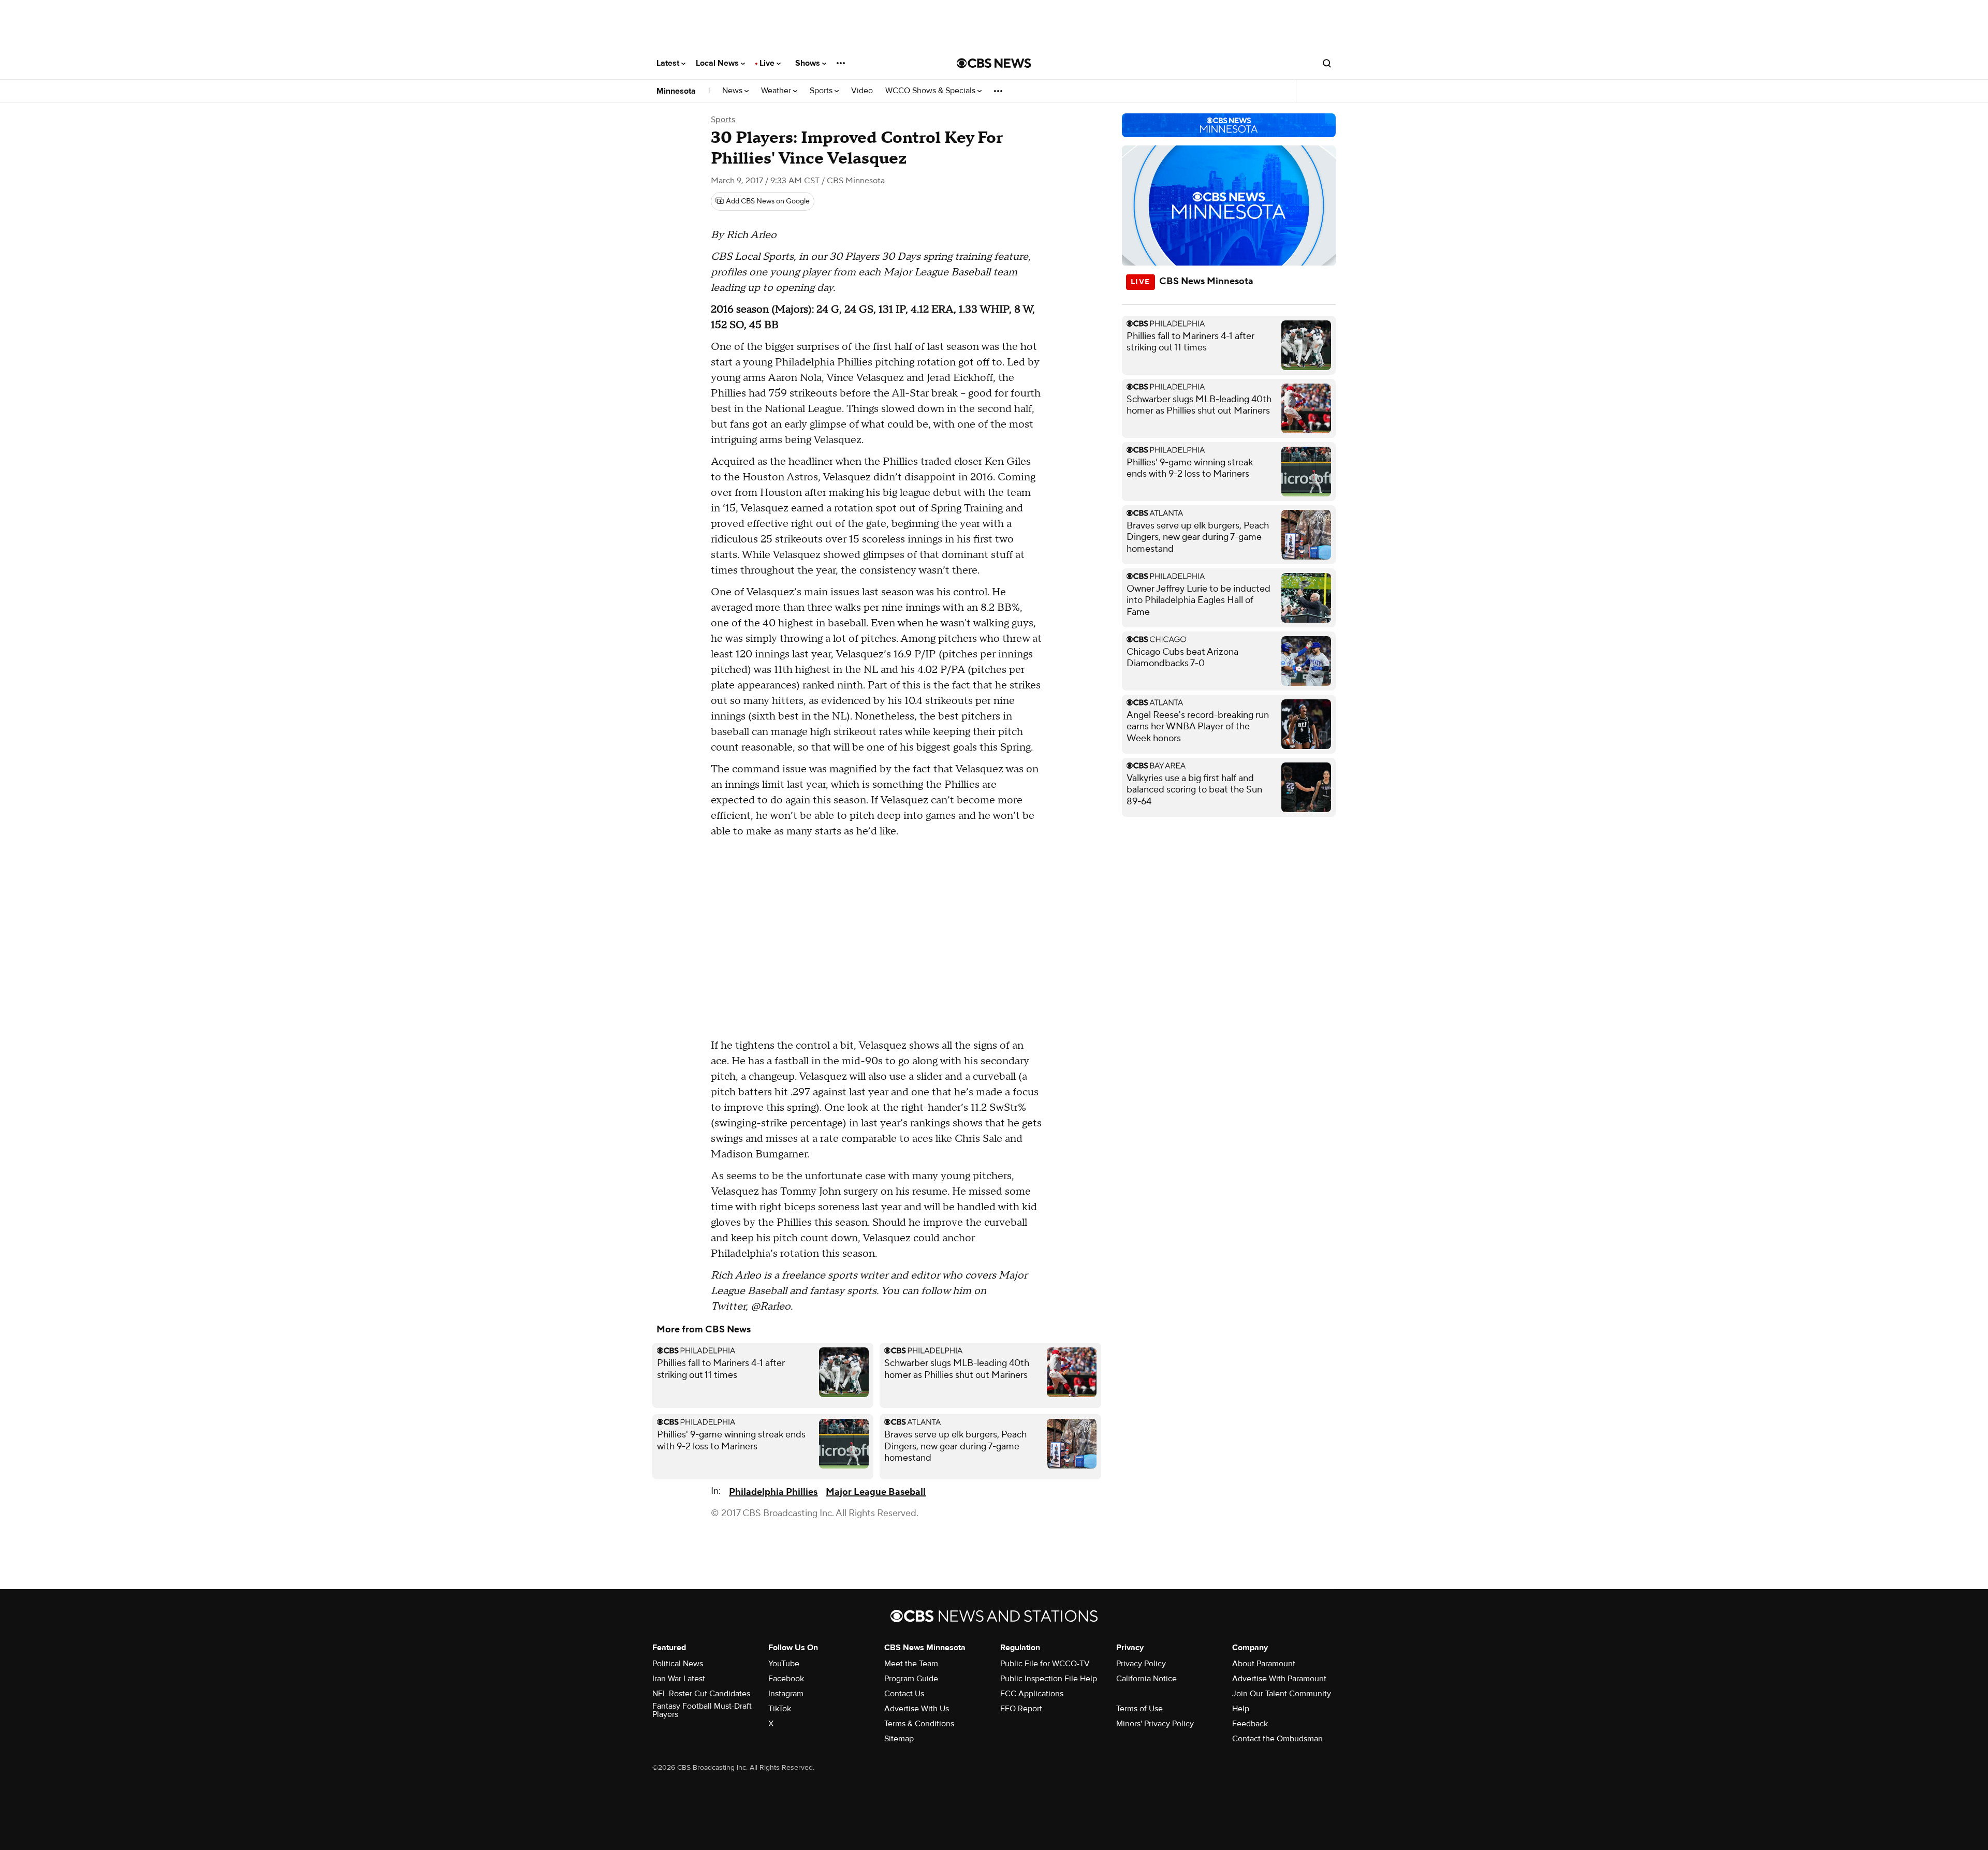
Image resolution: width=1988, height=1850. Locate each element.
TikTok (780, 1709)
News (733, 91)
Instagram (786, 1694)
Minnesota (676, 91)
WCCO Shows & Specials (931, 91)
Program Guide (911, 1679)
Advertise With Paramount (1279, 1679)
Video (862, 91)
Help (1241, 1709)
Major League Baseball (876, 1492)
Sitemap (899, 1739)
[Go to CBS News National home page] (994, 63)
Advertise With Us (917, 1709)
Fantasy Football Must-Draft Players (702, 1710)
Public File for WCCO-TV (1045, 1664)
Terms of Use (1139, 1709)
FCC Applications (1032, 1694)
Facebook (786, 1679)
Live (768, 63)
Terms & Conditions (919, 1724)
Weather (777, 91)
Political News (678, 1664)
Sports (822, 91)
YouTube (784, 1664)
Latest (669, 63)
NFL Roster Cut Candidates (701, 1694)
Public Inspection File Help (1049, 1679)
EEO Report (1021, 1709)
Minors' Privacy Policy (1155, 1724)
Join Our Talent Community (1282, 1694)
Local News (718, 63)
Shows (809, 63)
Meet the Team (911, 1664)
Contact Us (904, 1694)
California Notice (1146, 1679)
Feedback (1250, 1724)
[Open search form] (1327, 63)
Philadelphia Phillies (773, 1492)
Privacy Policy (1141, 1664)
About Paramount (1264, 1664)
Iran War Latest (679, 1679)
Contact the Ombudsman (1277, 1739)
